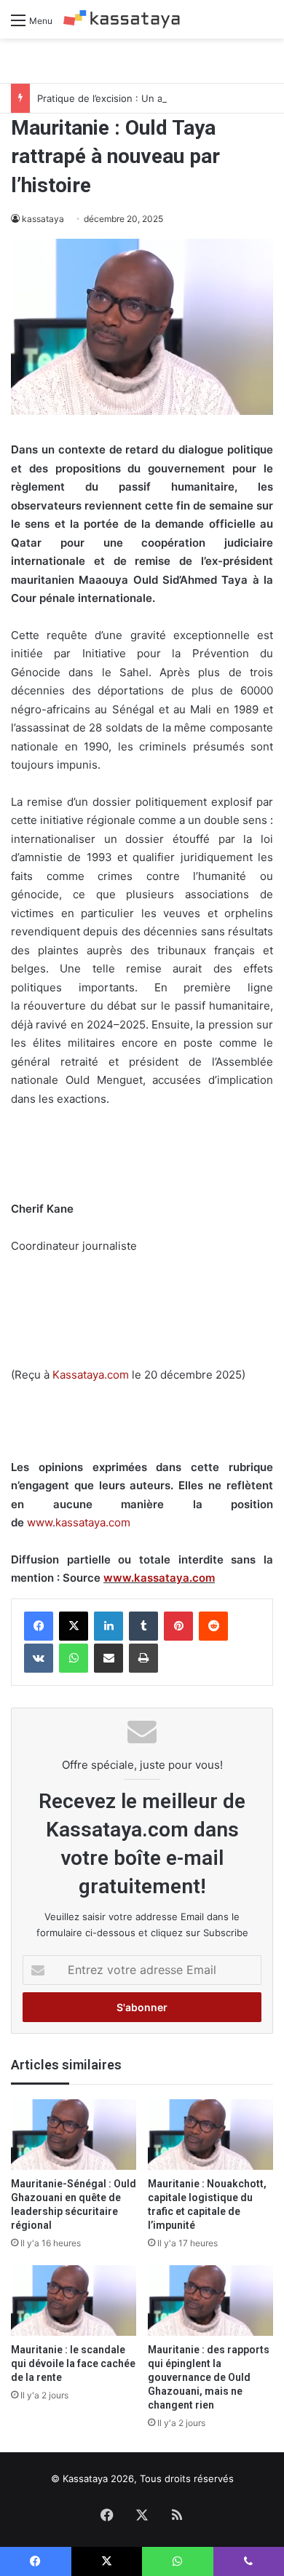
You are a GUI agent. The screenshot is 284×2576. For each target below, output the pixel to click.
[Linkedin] (109, 1626)
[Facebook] (39, 1626)
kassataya (43, 219)
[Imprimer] (143, 1658)
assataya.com (94, 1375)
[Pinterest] (178, 1626)
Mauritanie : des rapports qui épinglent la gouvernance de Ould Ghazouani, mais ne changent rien (209, 2377)
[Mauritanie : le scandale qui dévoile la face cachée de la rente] (74, 2300)
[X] (74, 1626)
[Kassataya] (122, 19)
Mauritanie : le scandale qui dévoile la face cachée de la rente (73, 2363)
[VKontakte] (39, 1658)
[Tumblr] (143, 1626)
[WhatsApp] (74, 1658)
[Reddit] (213, 1626)
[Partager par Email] (109, 1658)
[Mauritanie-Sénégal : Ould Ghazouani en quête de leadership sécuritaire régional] (74, 2135)
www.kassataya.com (79, 1522)
